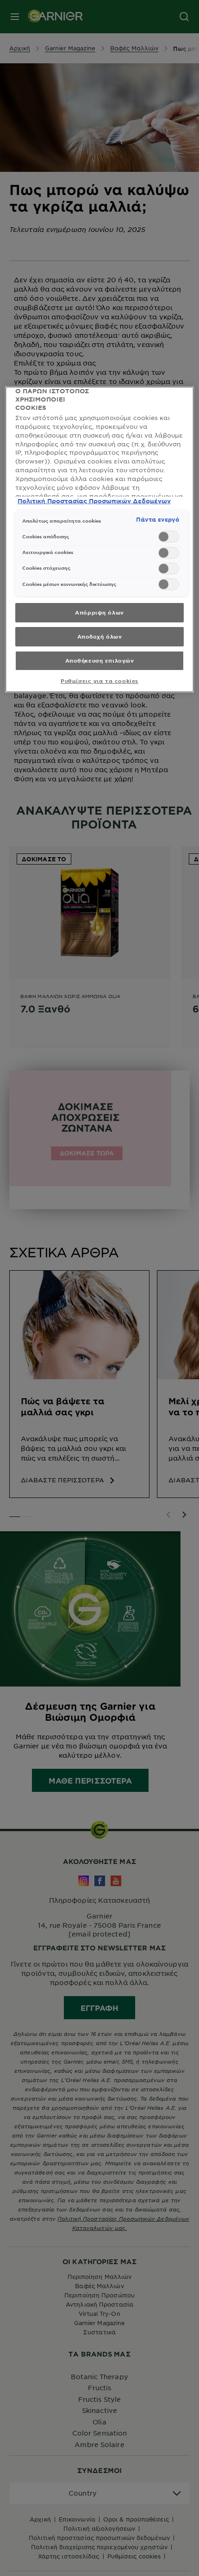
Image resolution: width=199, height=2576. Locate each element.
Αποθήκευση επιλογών (100, 660)
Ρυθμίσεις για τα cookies (99, 681)
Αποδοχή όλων (100, 636)
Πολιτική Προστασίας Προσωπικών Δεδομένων (94, 501)
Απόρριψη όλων (99, 612)
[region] (100, 539)
